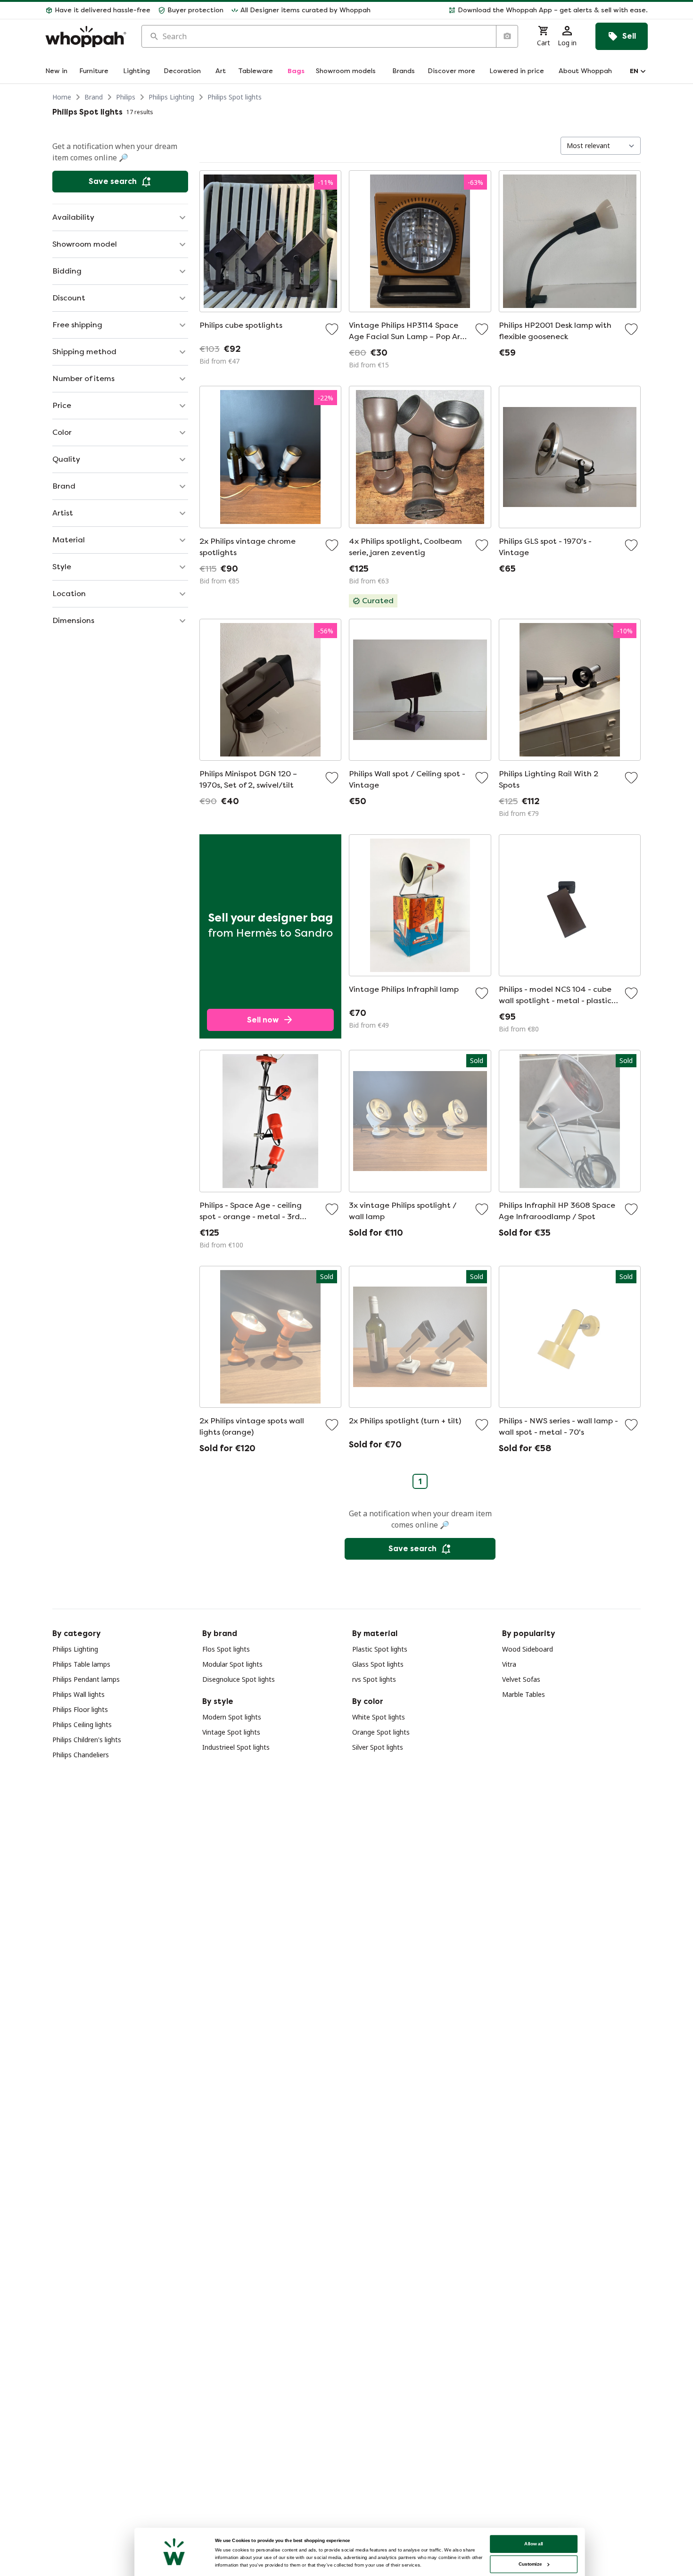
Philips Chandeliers (81, 1755)
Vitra (509, 1664)
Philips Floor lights (80, 1709)
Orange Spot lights (381, 1732)
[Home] (86, 37)
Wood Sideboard (528, 1649)
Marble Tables (524, 1694)
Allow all (534, 2544)
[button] (513, 10)
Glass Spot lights (378, 1664)
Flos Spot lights (226, 1649)
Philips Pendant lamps (86, 1679)
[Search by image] (507, 36)
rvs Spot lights (374, 1679)
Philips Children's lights (87, 1740)
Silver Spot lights (378, 1747)
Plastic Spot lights (380, 1649)
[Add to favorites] (332, 329)
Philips (126, 97)
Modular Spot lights (232, 1664)
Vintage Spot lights (231, 1732)
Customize (530, 2564)
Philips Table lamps (81, 1664)
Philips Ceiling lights (82, 1724)
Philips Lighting (171, 97)
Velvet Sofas (521, 1679)
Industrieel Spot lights (236, 1747)
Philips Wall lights (78, 1694)
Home (62, 97)
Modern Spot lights (232, 1717)
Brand (94, 97)
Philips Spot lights (235, 97)
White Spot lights (379, 1717)
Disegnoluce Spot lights (239, 1679)
